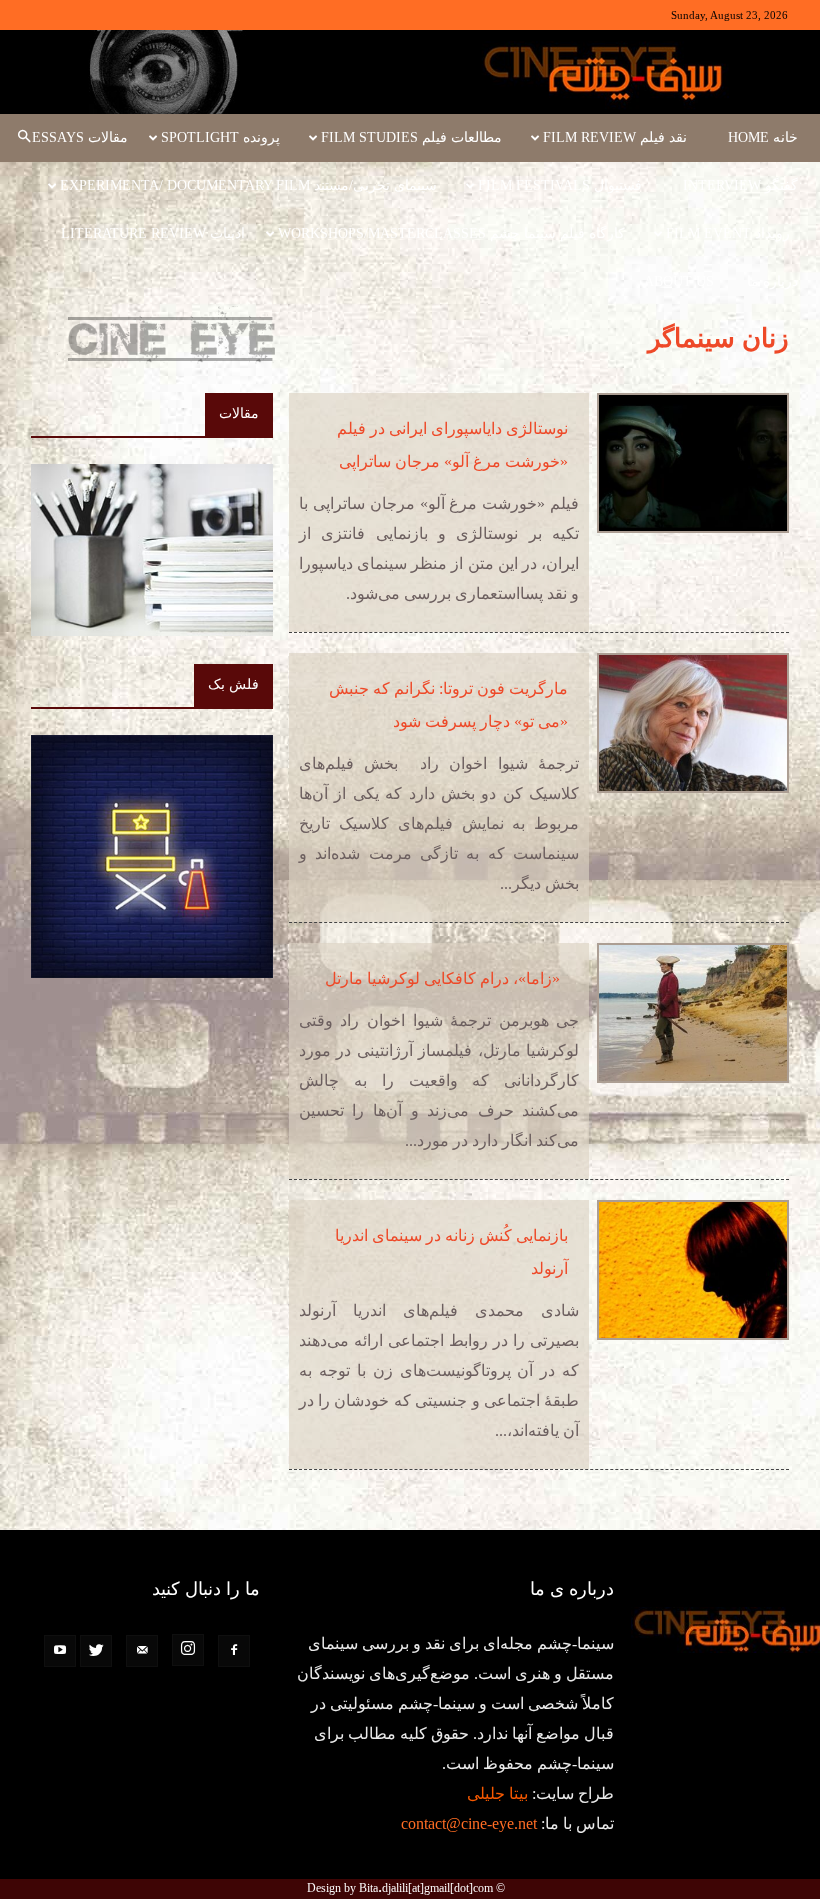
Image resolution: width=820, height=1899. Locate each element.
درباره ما (772, 281)
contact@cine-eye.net (469, 1823)
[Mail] (142, 1651)
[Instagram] (188, 1650)
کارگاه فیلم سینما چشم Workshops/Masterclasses (451, 233)
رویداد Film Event (728, 233)
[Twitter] (96, 1651)
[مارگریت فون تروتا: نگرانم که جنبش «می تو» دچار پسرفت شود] (693, 723)
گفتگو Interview (740, 185)
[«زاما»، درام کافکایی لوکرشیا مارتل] (693, 1013)
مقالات (239, 413)
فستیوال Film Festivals (560, 185)
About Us (679, 281)
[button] (24, 138)
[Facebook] (234, 1651)
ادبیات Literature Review (153, 233)
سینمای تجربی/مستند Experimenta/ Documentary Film (248, 185)
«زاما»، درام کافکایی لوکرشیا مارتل (446, 978)
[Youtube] (60, 1651)
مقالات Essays (80, 137)
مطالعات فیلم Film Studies (411, 137)
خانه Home (763, 137)
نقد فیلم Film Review (615, 137)
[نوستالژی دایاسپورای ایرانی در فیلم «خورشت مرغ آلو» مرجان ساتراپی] (693, 463)
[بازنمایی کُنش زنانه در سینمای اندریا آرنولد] (693, 1270)
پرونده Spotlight (220, 137)
